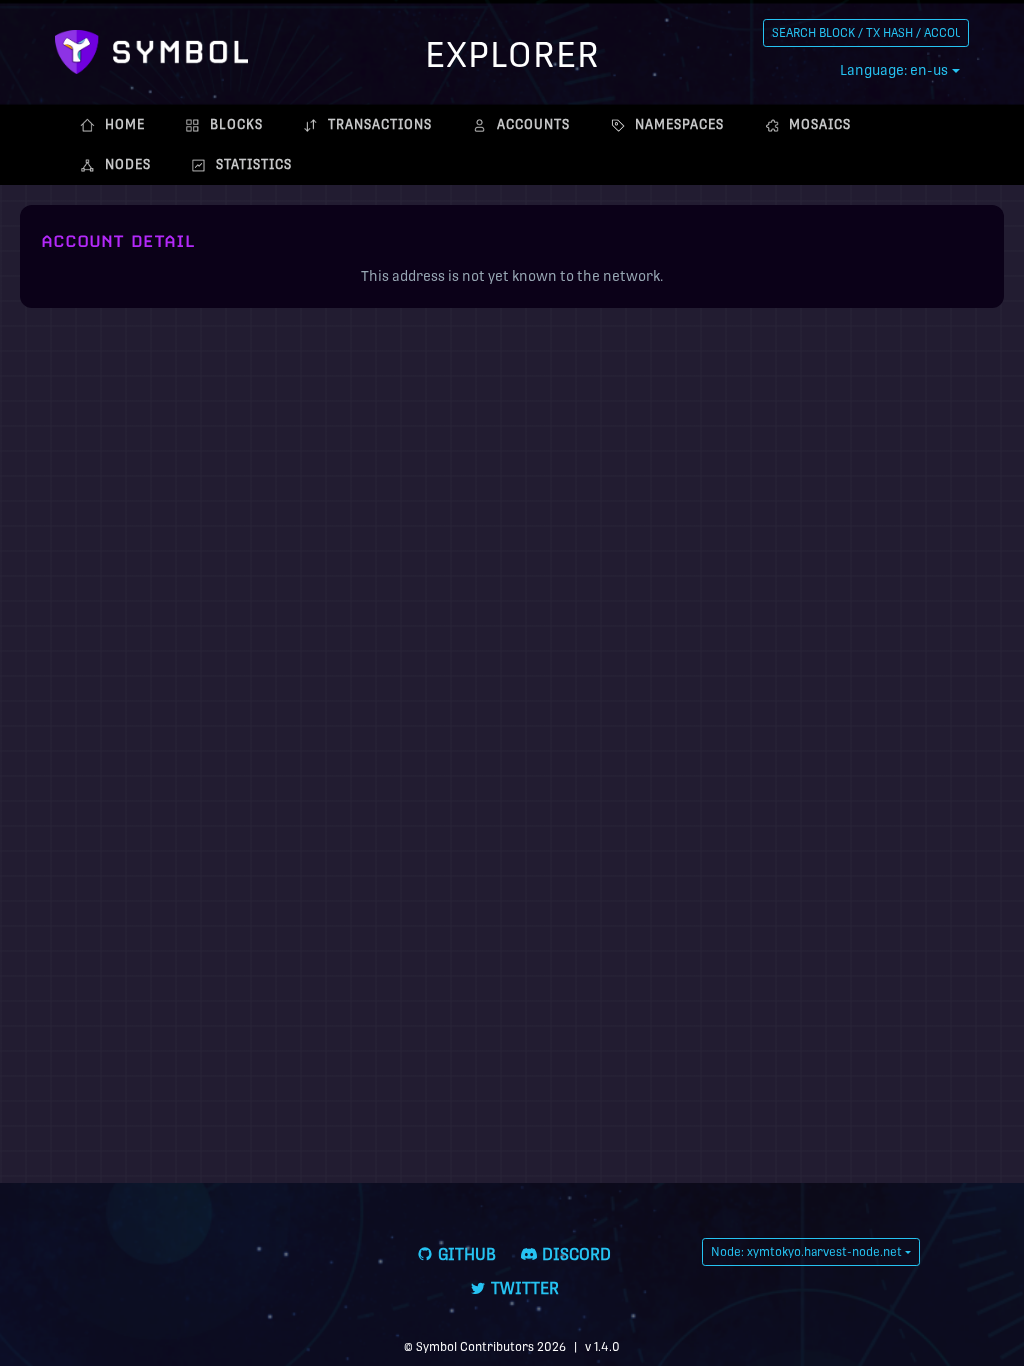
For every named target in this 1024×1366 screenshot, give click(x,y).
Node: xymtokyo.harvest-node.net (806, 1252)
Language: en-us (894, 70)
